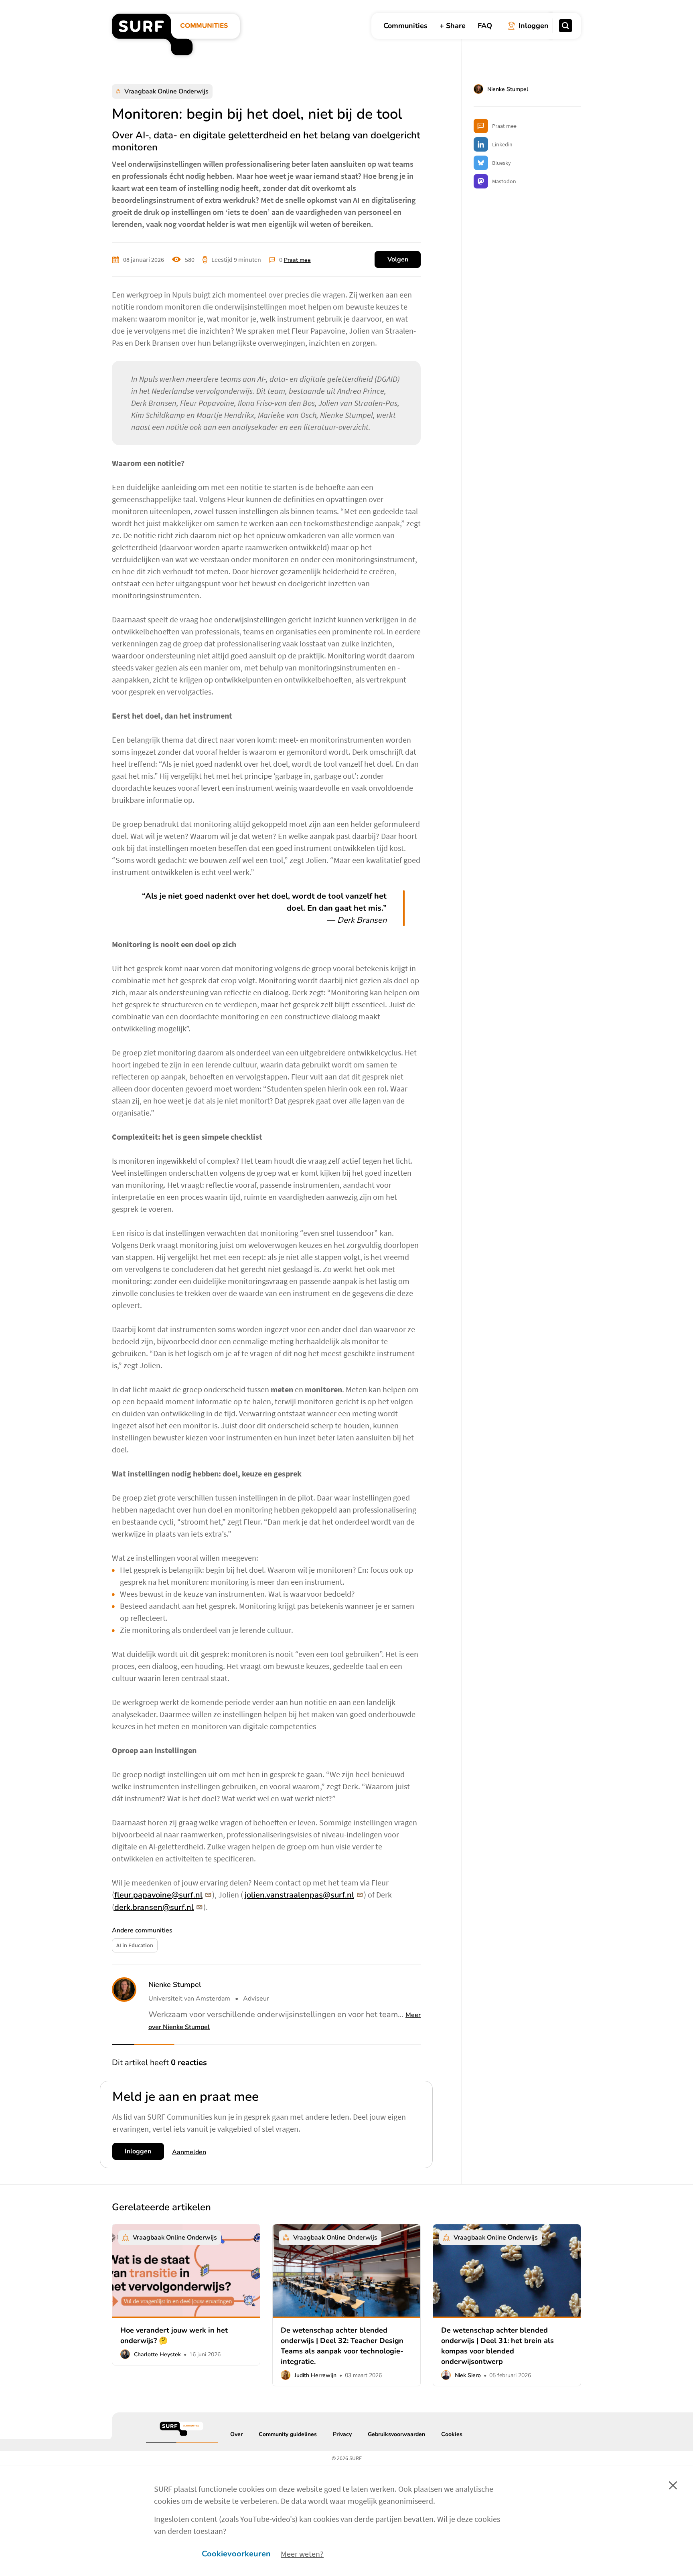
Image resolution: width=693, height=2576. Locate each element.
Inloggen (138, 2151)
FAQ (485, 26)
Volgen (398, 259)
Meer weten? (302, 2554)
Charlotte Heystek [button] (157, 2354)
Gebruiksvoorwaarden (396, 2435)
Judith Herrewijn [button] (315, 2375)
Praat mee (297, 260)
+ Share (453, 26)
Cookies (452, 2435)
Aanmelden (189, 2152)
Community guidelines (288, 2435)
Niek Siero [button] (468, 2375)
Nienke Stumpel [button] (175, 1985)
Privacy (342, 2435)
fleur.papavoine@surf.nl (158, 1895)
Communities (405, 26)
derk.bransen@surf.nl (154, 1907)
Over (236, 2435)
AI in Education (135, 1945)
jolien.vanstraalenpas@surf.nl (299, 1895)
